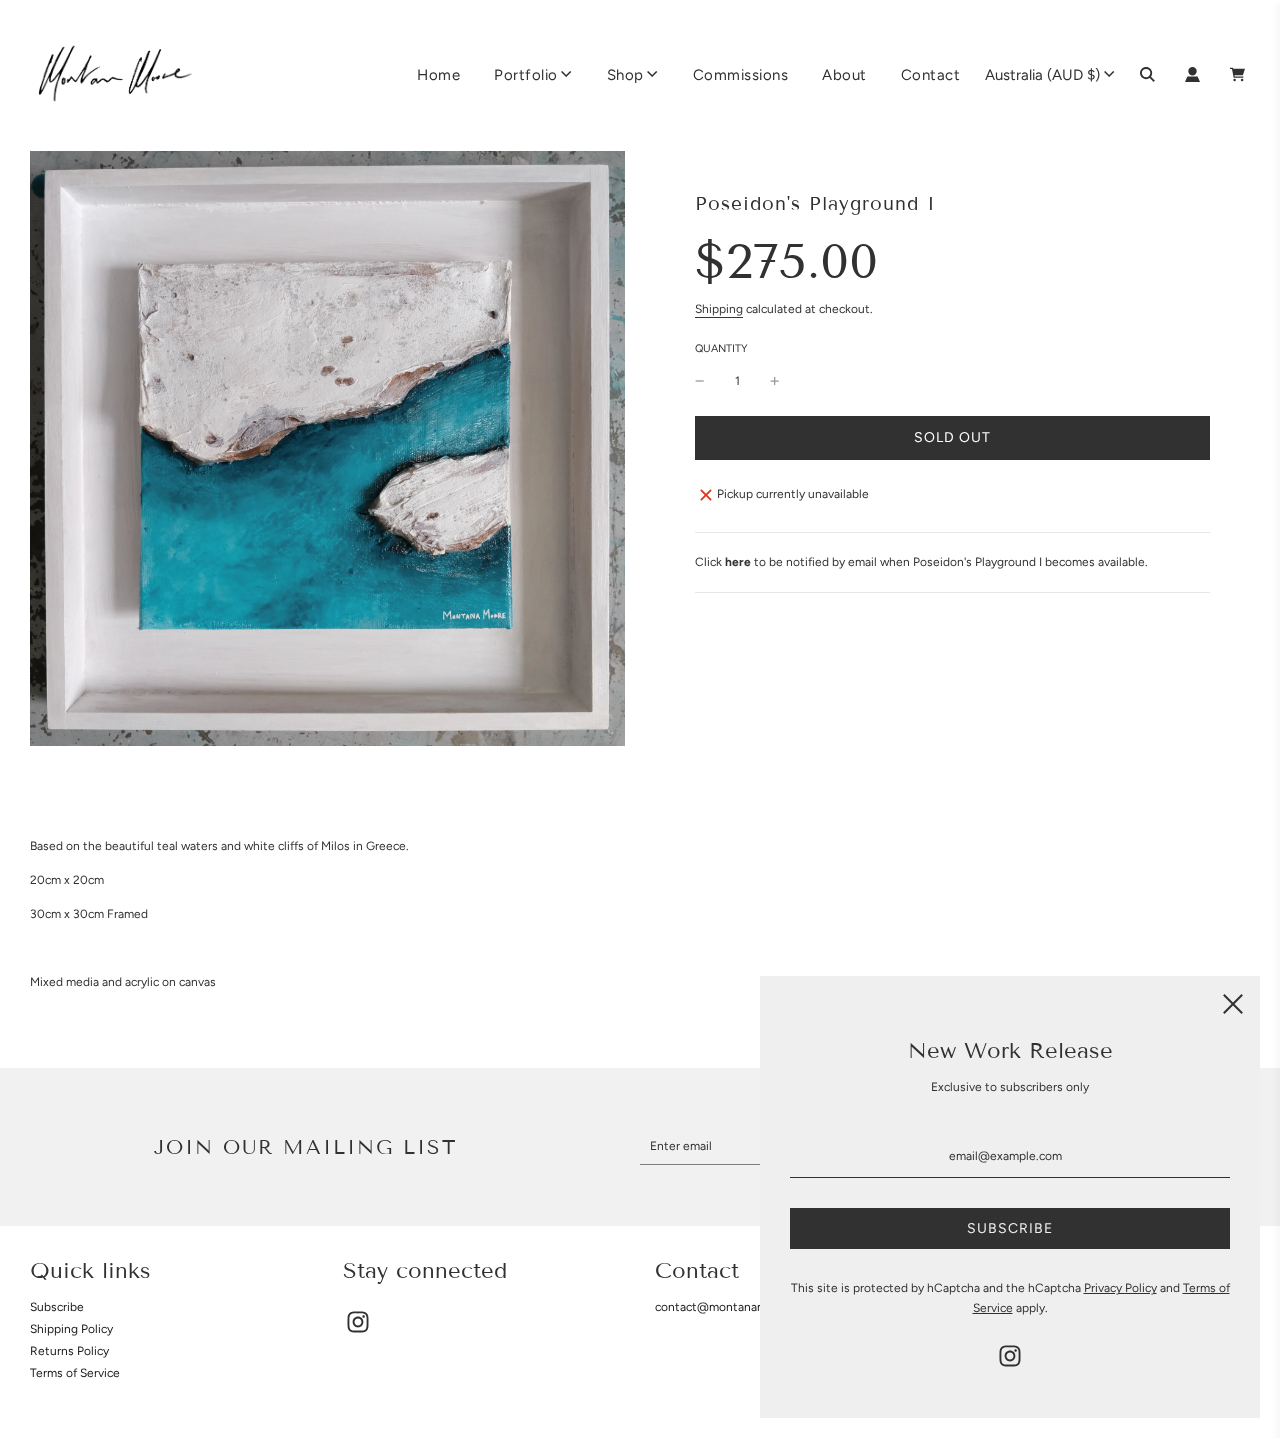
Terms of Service (75, 1373)
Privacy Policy (1120, 1288)
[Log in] (1192, 74)
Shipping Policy (71, 1329)
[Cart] (1240, 74)
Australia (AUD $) (1042, 75)
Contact (931, 75)
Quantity (721, 348)
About (844, 75)
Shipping (719, 309)
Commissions (741, 75)
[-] (700, 381)
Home (438, 75)
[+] (775, 381)
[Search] (1147, 74)
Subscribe (57, 1307)
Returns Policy (69, 1351)
